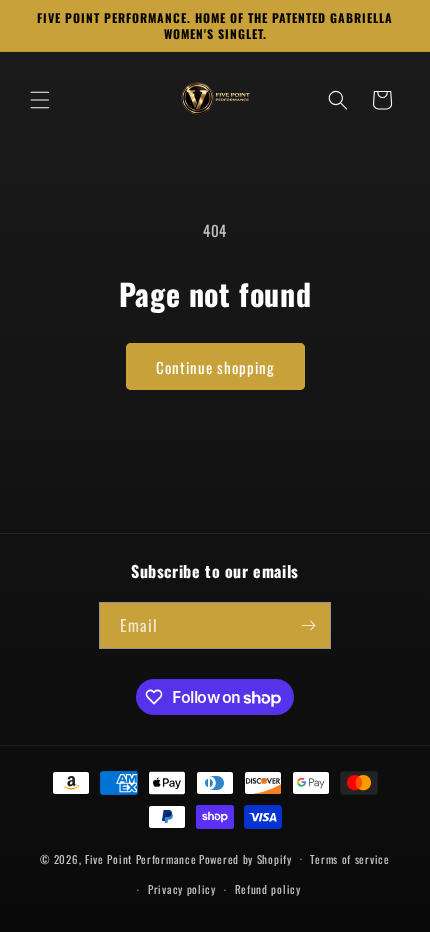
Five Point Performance (140, 858)
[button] (40, 100)
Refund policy (268, 889)
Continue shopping (215, 367)
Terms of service (349, 859)
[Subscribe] (308, 625)
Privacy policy (182, 889)
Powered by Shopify (245, 858)
